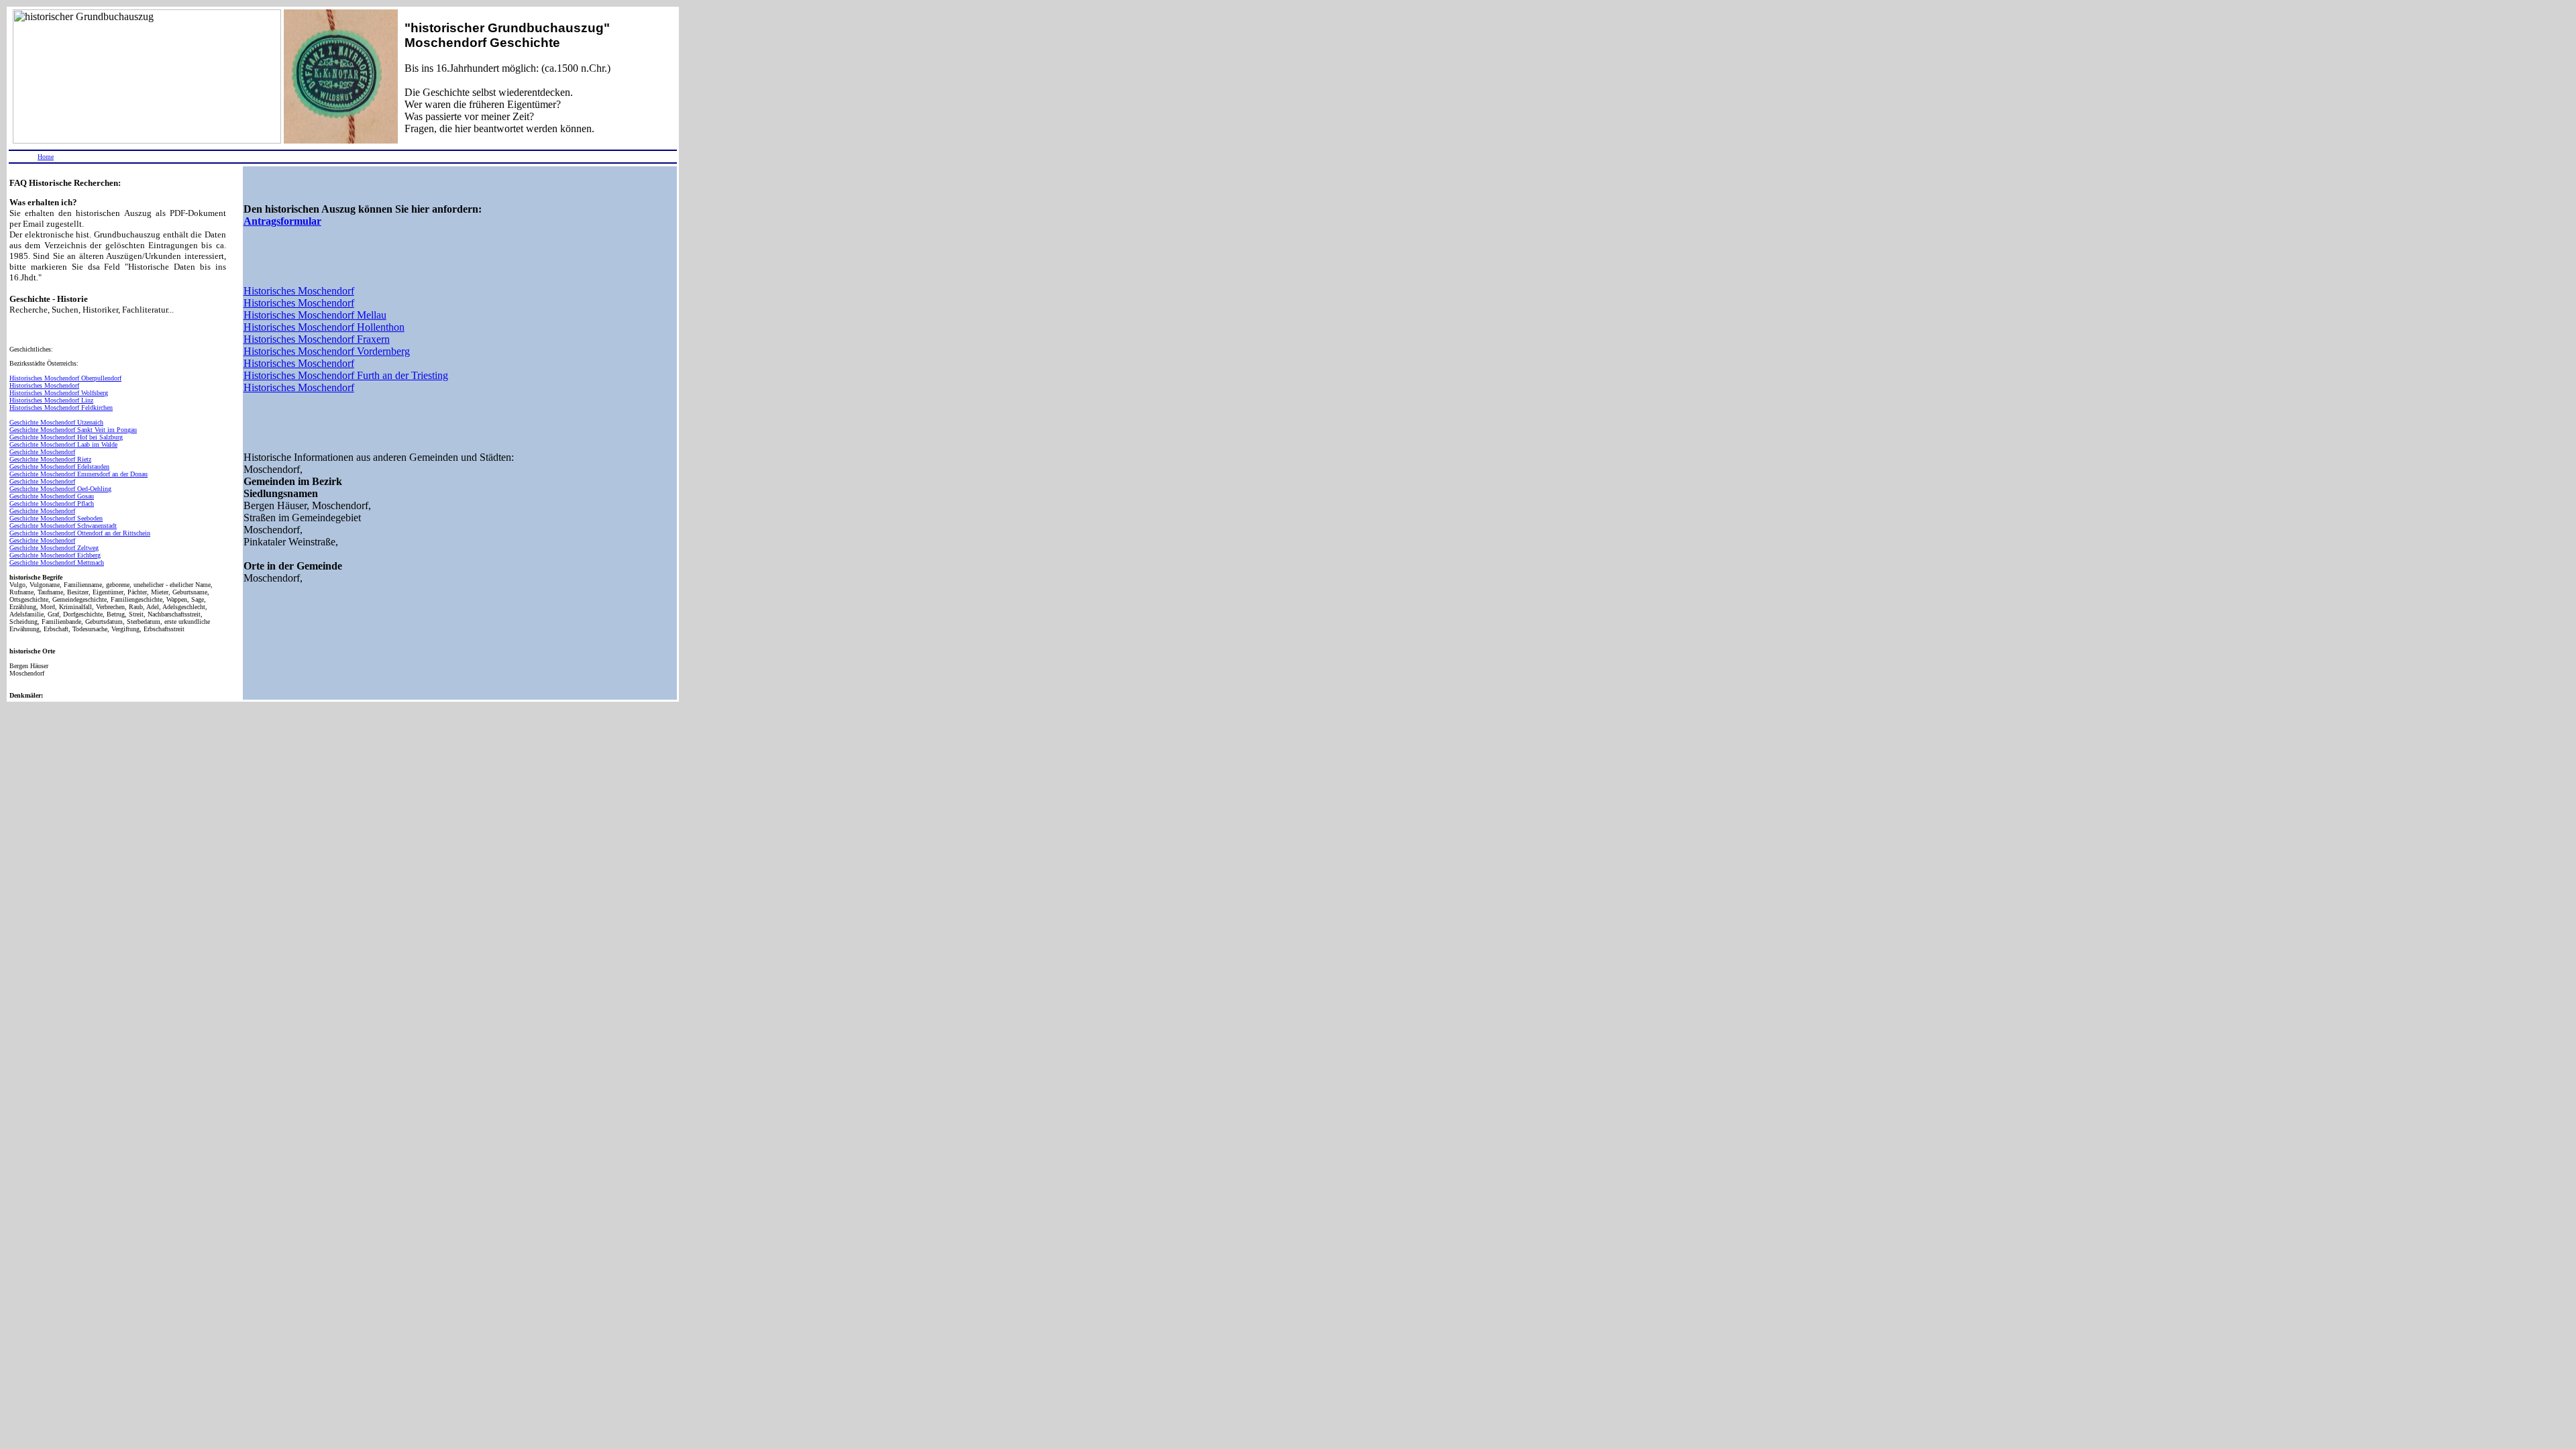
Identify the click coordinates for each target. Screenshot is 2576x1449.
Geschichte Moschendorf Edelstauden (59, 467)
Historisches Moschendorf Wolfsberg (59, 393)
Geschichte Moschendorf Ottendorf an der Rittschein (80, 533)
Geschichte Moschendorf (42, 452)
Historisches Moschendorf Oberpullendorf (65, 378)
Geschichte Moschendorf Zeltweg (54, 548)
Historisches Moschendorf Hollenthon (324, 327)
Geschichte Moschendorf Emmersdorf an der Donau (78, 474)
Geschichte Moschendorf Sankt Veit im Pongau (73, 430)
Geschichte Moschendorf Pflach (52, 503)
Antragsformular (282, 221)
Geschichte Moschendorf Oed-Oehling (60, 489)
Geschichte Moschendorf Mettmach (57, 562)
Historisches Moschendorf (44, 385)
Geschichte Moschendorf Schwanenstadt (63, 526)
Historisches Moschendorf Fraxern (317, 339)
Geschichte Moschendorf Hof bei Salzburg (66, 437)
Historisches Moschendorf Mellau (315, 315)
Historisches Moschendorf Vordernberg (327, 351)
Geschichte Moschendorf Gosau (52, 496)
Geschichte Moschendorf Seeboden (56, 518)
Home (46, 157)
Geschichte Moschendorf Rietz (50, 459)
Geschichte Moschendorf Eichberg (55, 555)
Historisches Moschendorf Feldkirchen (61, 408)
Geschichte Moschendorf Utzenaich (56, 422)
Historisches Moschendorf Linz (51, 400)
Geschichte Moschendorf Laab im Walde (63, 444)
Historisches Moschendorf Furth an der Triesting (346, 375)
